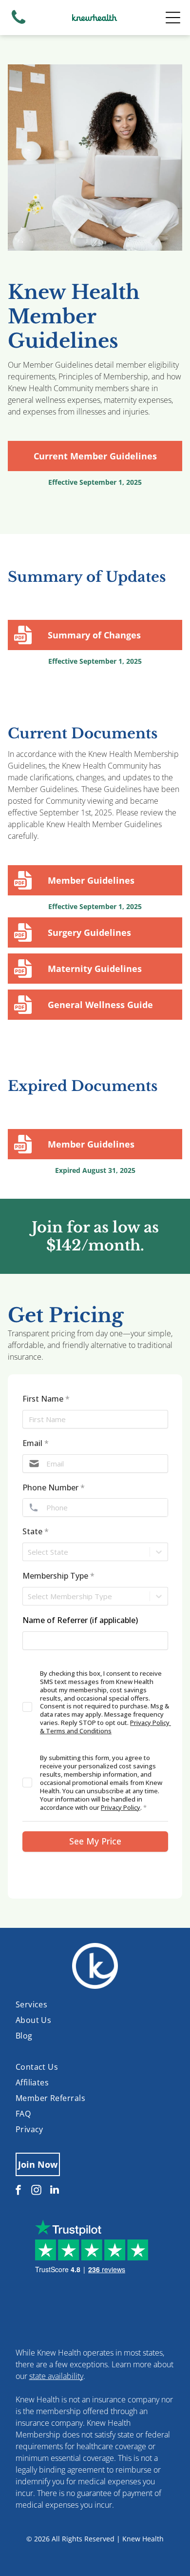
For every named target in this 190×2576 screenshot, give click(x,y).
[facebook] (19, 2191)
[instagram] (37, 2191)
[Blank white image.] (19, 23)
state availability (56, 2376)
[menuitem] (95, 2004)
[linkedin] (55, 2191)
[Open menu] (173, 18)
